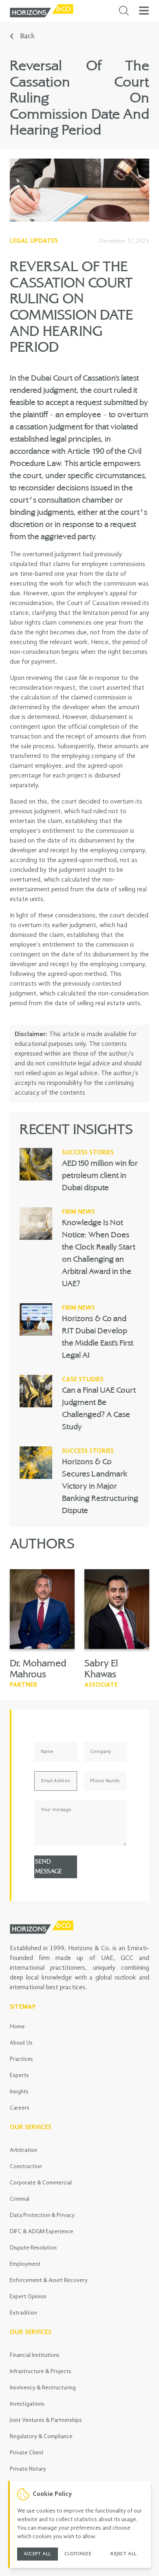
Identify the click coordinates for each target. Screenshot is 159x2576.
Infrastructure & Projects (41, 2371)
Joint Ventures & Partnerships (46, 2420)
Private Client (27, 2453)
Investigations (27, 2404)
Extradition (23, 2313)
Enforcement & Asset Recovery (49, 2280)
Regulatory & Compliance (41, 2437)
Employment (25, 2264)
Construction (26, 2167)
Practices (21, 2059)
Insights (19, 2092)
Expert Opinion (28, 2297)
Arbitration (23, 2150)
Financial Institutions (35, 2355)
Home (17, 2027)
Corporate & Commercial (41, 2183)
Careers (20, 2108)
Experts (19, 2075)
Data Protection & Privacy (42, 2215)
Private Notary (28, 2469)
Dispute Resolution (33, 2248)
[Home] (42, 11)
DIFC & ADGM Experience (42, 2232)
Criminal (20, 2199)
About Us (21, 2043)
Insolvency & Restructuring (43, 2388)
